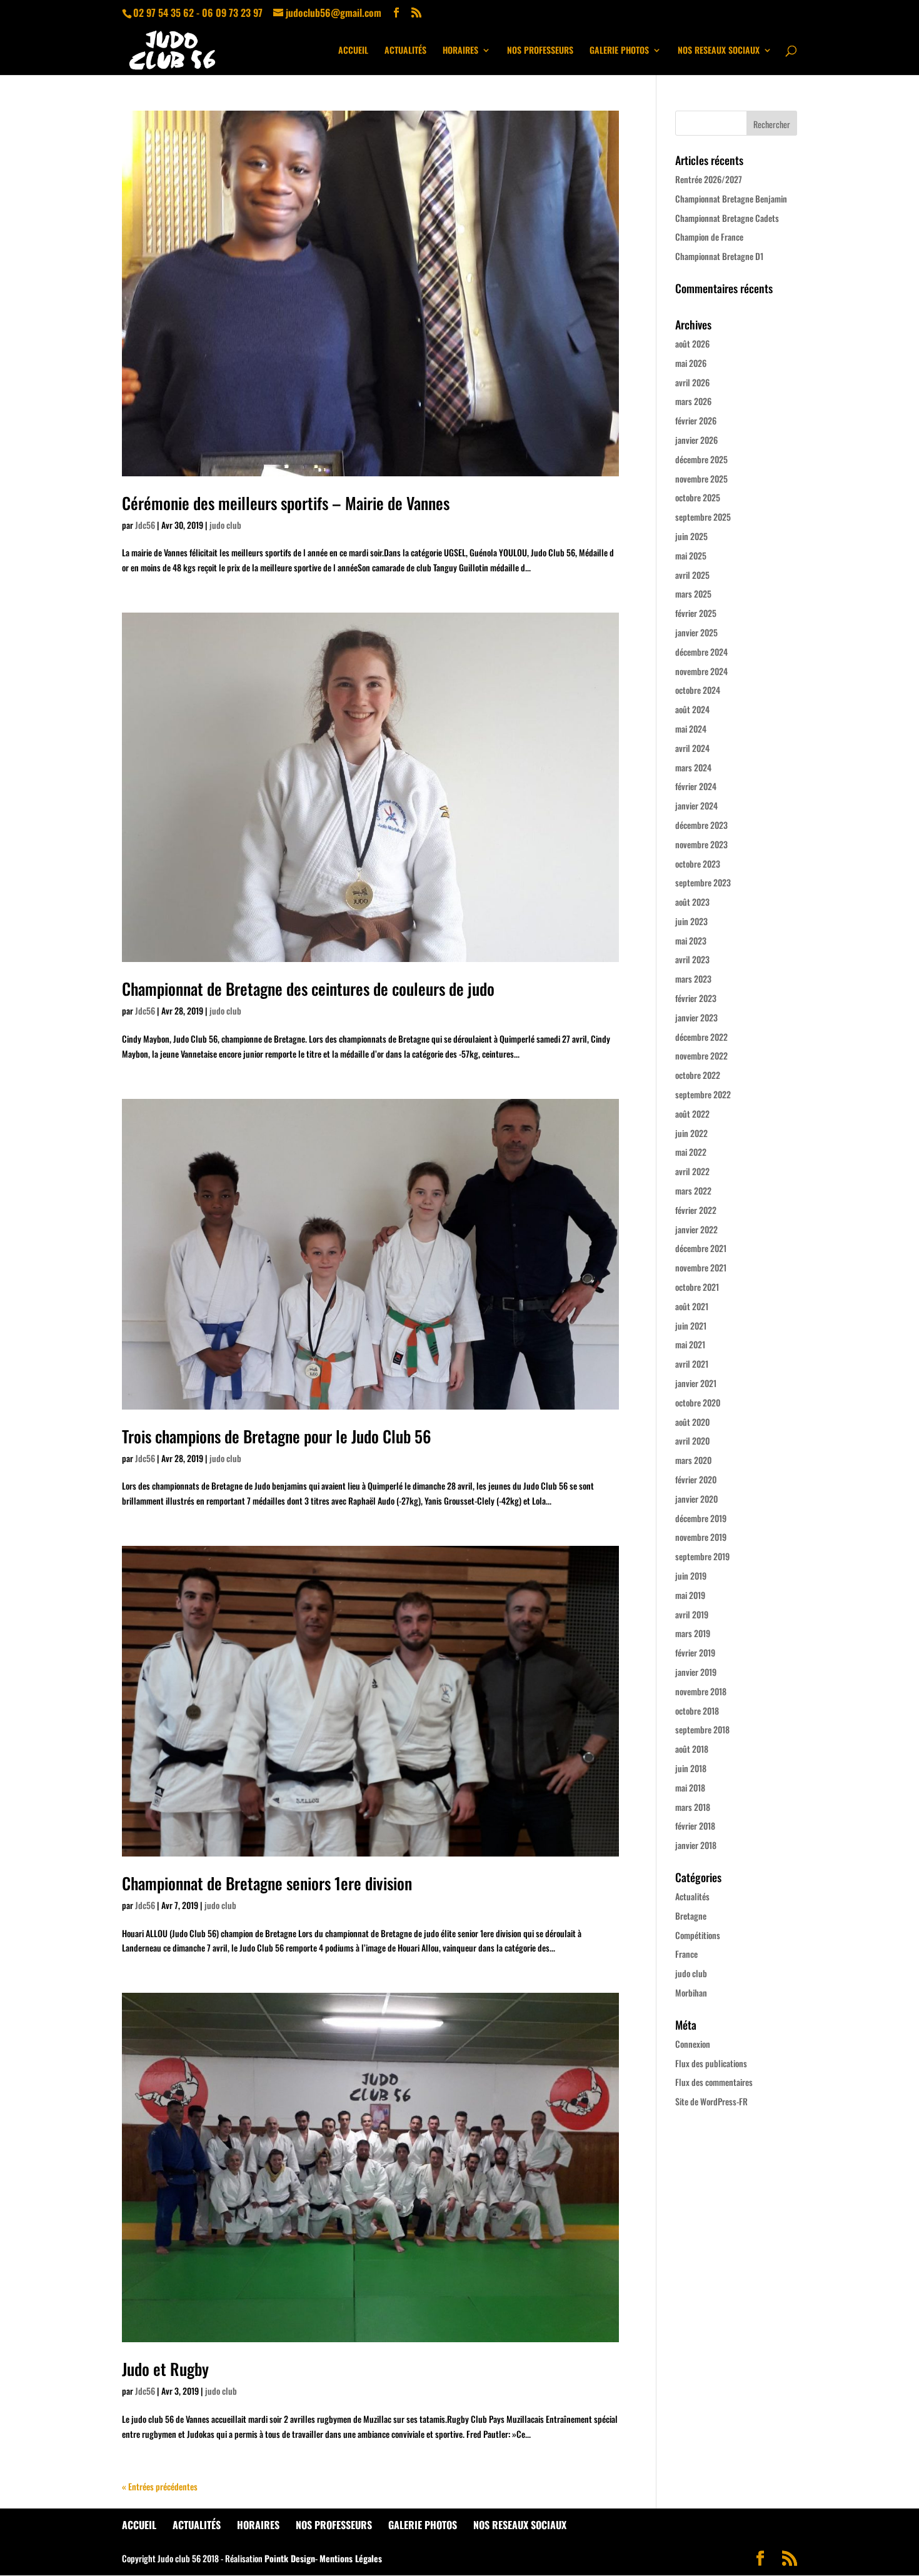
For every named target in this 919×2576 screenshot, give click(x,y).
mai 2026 (691, 363)
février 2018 (695, 1826)
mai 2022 (691, 1152)
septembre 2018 (702, 1729)
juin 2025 (691, 536)
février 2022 (696, 1210)
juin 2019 (691, 1576)
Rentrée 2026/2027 (709, 179)
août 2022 (692, 1114)
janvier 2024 (696, 805)
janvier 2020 (696, 1499)
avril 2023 (692, 959)
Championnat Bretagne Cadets (727, 218)
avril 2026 (692, 382)
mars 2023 (693, 979)
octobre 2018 (697, 1711)
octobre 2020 (698, 1402)
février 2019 (695, 1652)
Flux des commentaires (714, 2082)
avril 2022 (692, 1171)
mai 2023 (691, 940)
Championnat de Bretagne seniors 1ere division (267, 1883)
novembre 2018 (701, 1691)
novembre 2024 (701, 671)
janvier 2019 (696, 1672)
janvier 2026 (696, 440)
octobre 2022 (698, 1075)
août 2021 (692, 1306)
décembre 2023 (701, 825)
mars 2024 (693, 767)
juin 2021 (691, 1326)
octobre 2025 (698, 497)
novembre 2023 (701, 844)
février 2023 (696, 998)
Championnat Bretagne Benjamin (731, 198)
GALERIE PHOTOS (619, 51)
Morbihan (691, 1992)
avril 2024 (692, 748)
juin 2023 (691, 921)
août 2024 (692, 709)
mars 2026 (693, 401)
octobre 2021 (697, 1287)
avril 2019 (692, 1614)
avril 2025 (692, 575)
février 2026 (696, 420)
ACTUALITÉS (405, 51)
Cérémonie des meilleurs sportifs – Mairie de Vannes (286, 503)
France (686, 1954)
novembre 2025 (701, 479)
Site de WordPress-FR (711, 2101)
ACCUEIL (353, 51)
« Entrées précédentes (160, 2486)
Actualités (692, 1896)
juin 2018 (691, 1768)
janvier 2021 (696, 1383)
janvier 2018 (696, 1845)
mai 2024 (691, 729)
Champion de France (709, 237)
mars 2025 (693, 594)
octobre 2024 (698, 690)
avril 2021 (692, 1364)
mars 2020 (693, 1460)
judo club (225, 525)
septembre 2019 (702, 1556)
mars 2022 (693, 1190)
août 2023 (692, 902)
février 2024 (696, 786)
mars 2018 (693, 1807)
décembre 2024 (701, 652)
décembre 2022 (701, 1037)
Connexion (693, 2044)
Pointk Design (290, 2558)
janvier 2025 (696, 632)
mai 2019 (690, 1595)
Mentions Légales (351, 2558)
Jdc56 (145, 525)
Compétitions (698, 1935)
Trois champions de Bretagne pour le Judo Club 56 (277, 1436)
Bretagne (691, 1916)
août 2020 (692, 1422)
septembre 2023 (703, 882)
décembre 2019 (701, 1518)
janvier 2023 (696, 1017)
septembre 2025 (703, 517)
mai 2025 (691, 555)
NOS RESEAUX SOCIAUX (719, 51)
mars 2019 (693, 1633)
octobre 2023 (698, 864)
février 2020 (696, 1479)
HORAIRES (460, 51)
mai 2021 (690, 1344)
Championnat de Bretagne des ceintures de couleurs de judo (308, 989)
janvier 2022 (696, 1229)
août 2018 (692, 1749)
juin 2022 (691, 1133)
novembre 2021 (701, 1267)
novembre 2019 (701, 1537)
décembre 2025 (701, 459)
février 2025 (696, 613)
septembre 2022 (703, 1094)
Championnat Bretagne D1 (719, 256)
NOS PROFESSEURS (540, 51)
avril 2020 (692, 1441)
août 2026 (692, 343)
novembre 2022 (701, 1055)
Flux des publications (711, 2063)
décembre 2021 (701, 1248)
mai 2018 (690, 1787)
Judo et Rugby (165, 2369)
